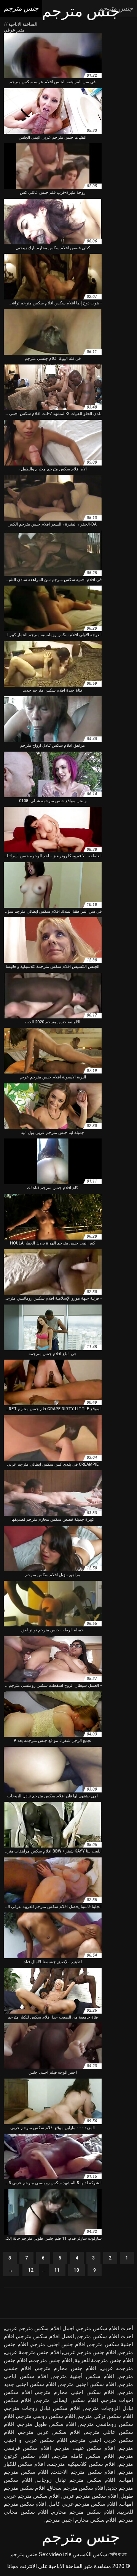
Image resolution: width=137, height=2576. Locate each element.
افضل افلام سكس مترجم (46, 2336)
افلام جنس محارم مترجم (66, 2368)
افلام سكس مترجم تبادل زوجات (76, 2480)
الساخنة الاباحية (22, 24)
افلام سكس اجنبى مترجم (88, 2384)
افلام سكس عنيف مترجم (85, 2448)
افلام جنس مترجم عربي (90, 2352)
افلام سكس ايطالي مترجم (67, 2400)
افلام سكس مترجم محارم (83, 2512)
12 (31, 2270)
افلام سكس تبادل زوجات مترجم (43, 2408)
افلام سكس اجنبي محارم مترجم (75, 2392)
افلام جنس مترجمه (51, 2360)
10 (76, 2270)
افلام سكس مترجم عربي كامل (83, 2504)
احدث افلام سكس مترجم (105, 2336)
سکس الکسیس (90, 2554)
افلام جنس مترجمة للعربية (104, 2360)
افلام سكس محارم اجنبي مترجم (81, 2520)
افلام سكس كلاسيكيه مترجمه (82, 2464)
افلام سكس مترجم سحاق (76, 2488)
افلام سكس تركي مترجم (105, 2416)
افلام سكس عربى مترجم (50, 2432)
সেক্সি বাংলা (118, 2554)
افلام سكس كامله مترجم (84, 2456)
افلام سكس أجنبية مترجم (84, 2376)
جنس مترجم (24, 2554)
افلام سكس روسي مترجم (46, 2416)
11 (57, 2270)
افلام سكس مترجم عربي (90, 2496)
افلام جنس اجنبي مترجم (58, 2344)
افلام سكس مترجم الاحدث (84, 2472)
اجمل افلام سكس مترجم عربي (40, 2328)
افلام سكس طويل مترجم (47, 2424)
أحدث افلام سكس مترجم (105, 2328)
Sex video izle (55, 2554)
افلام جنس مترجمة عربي (33, 2352)
